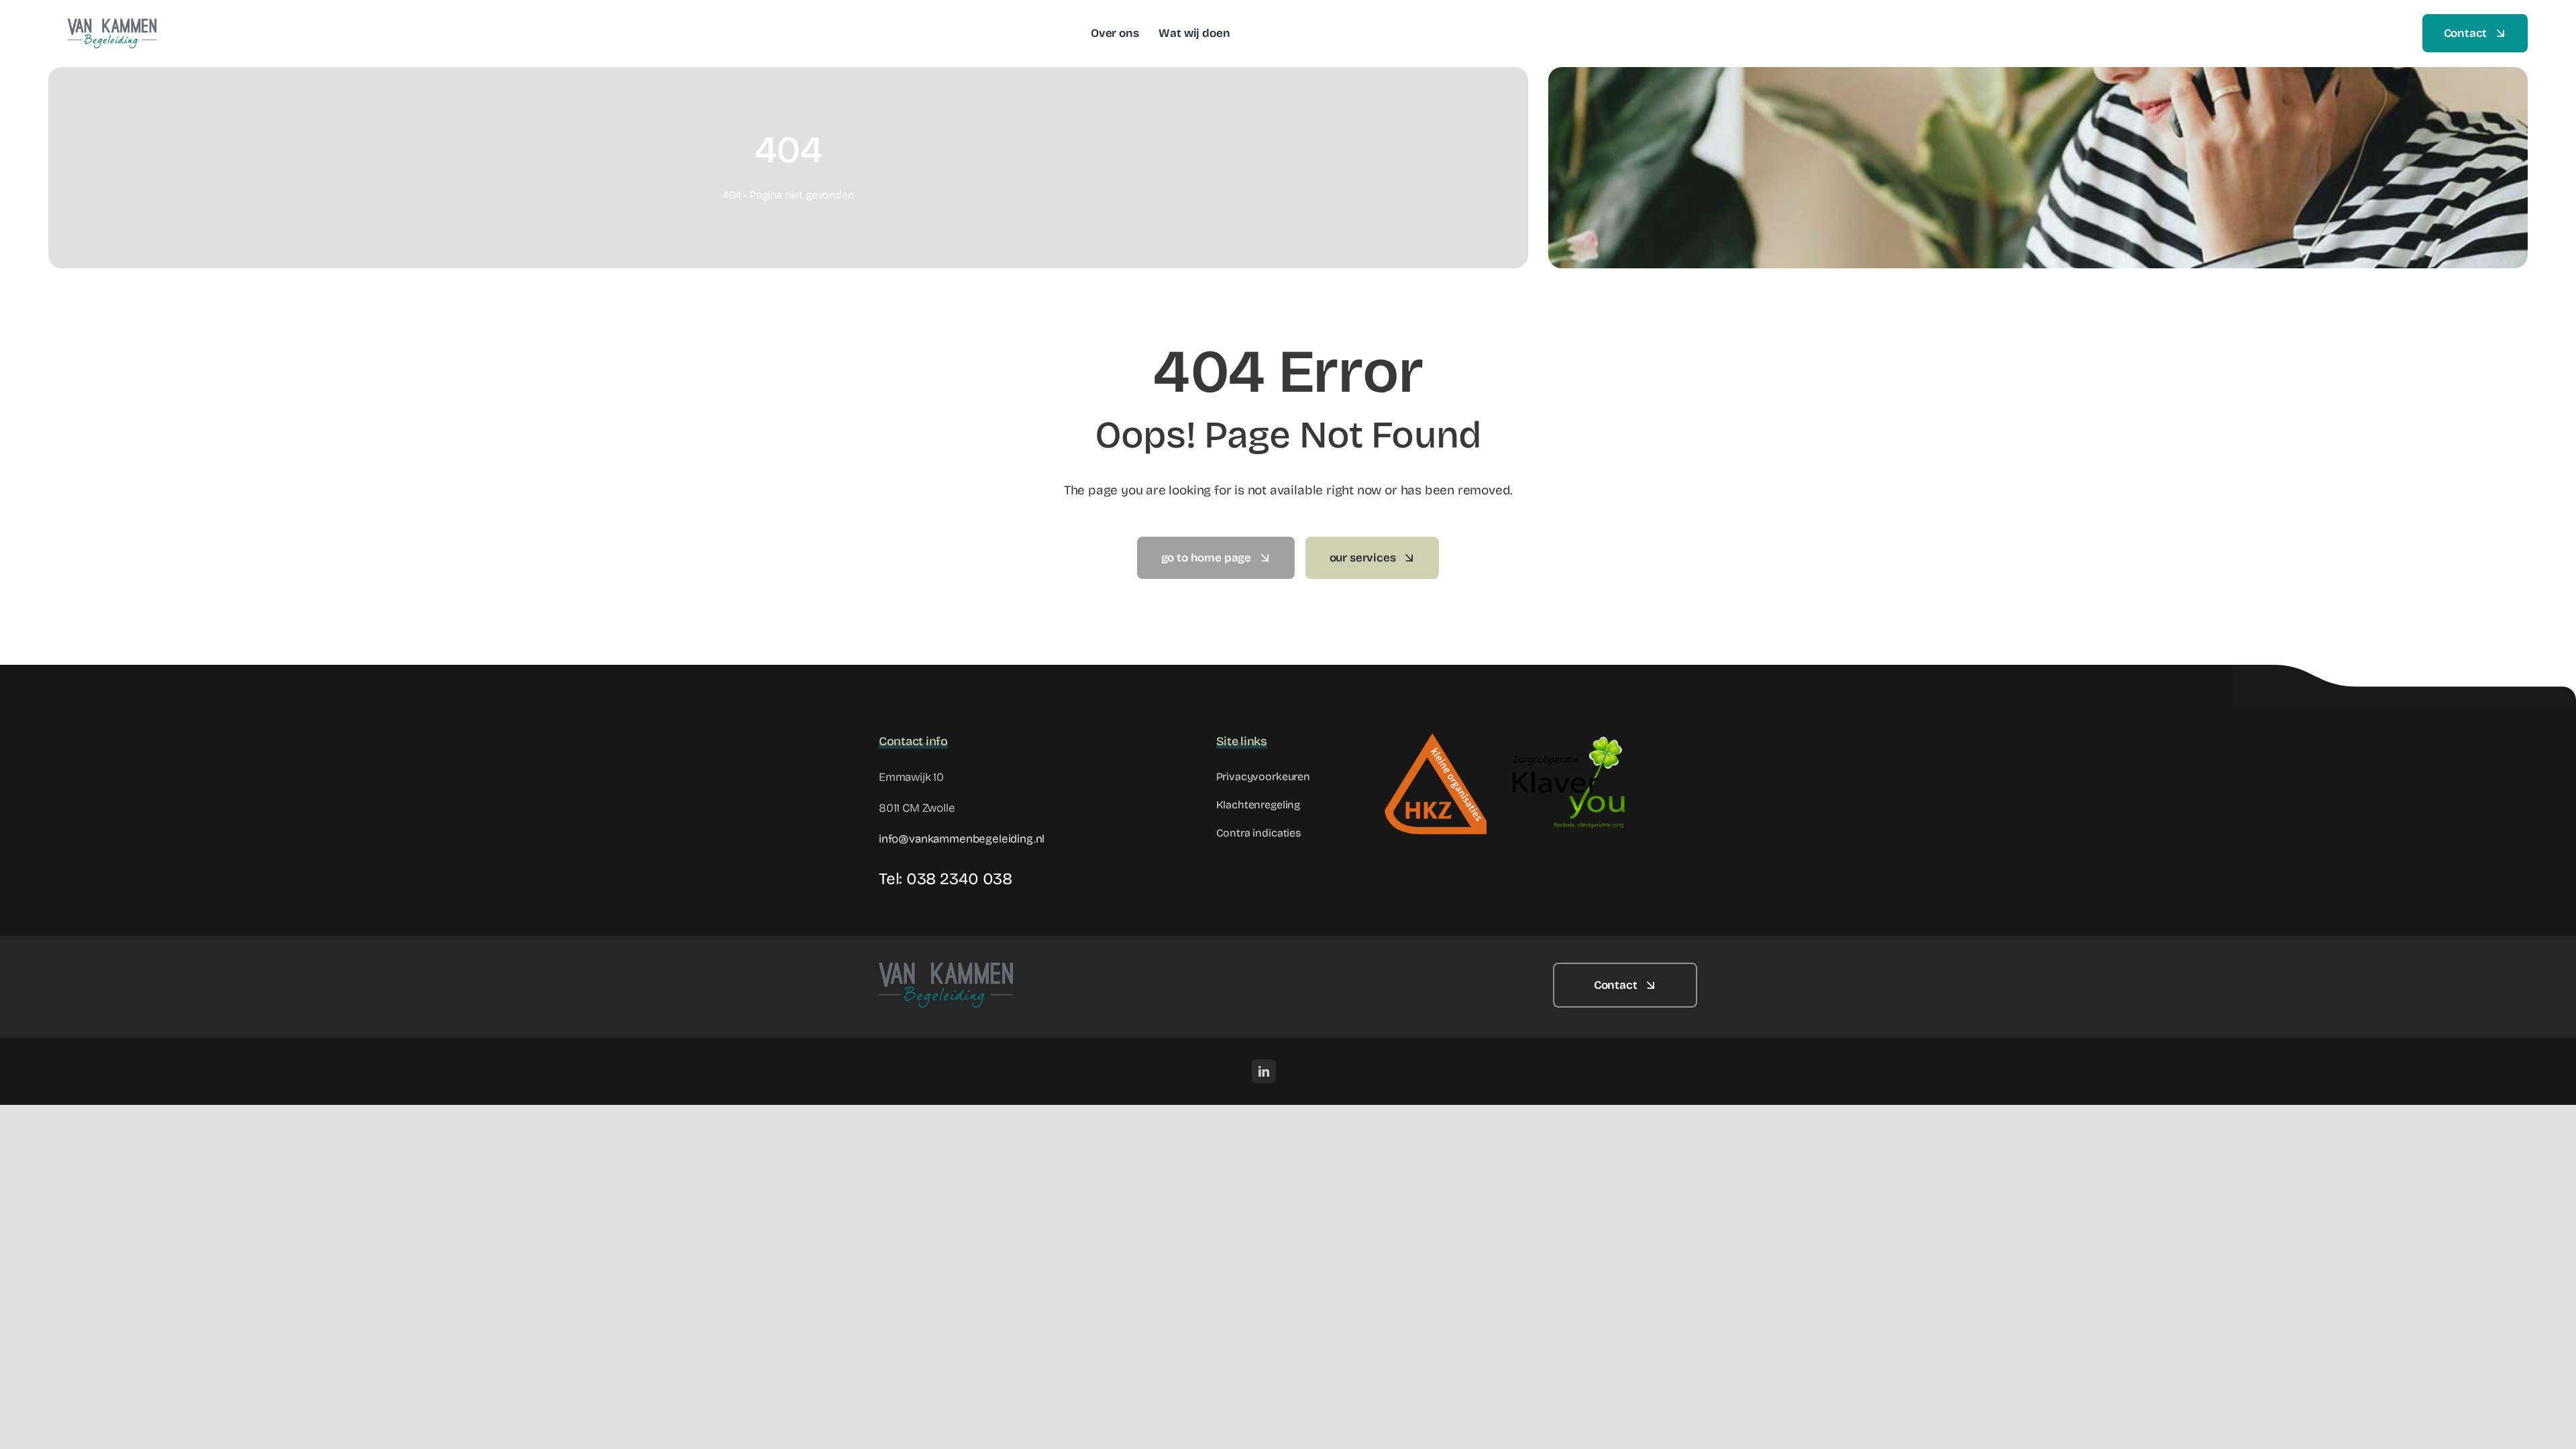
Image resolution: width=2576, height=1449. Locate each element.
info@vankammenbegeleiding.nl (962, 839)
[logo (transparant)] (112, 16)
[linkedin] (1264, 1071)
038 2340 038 (959, 879)
